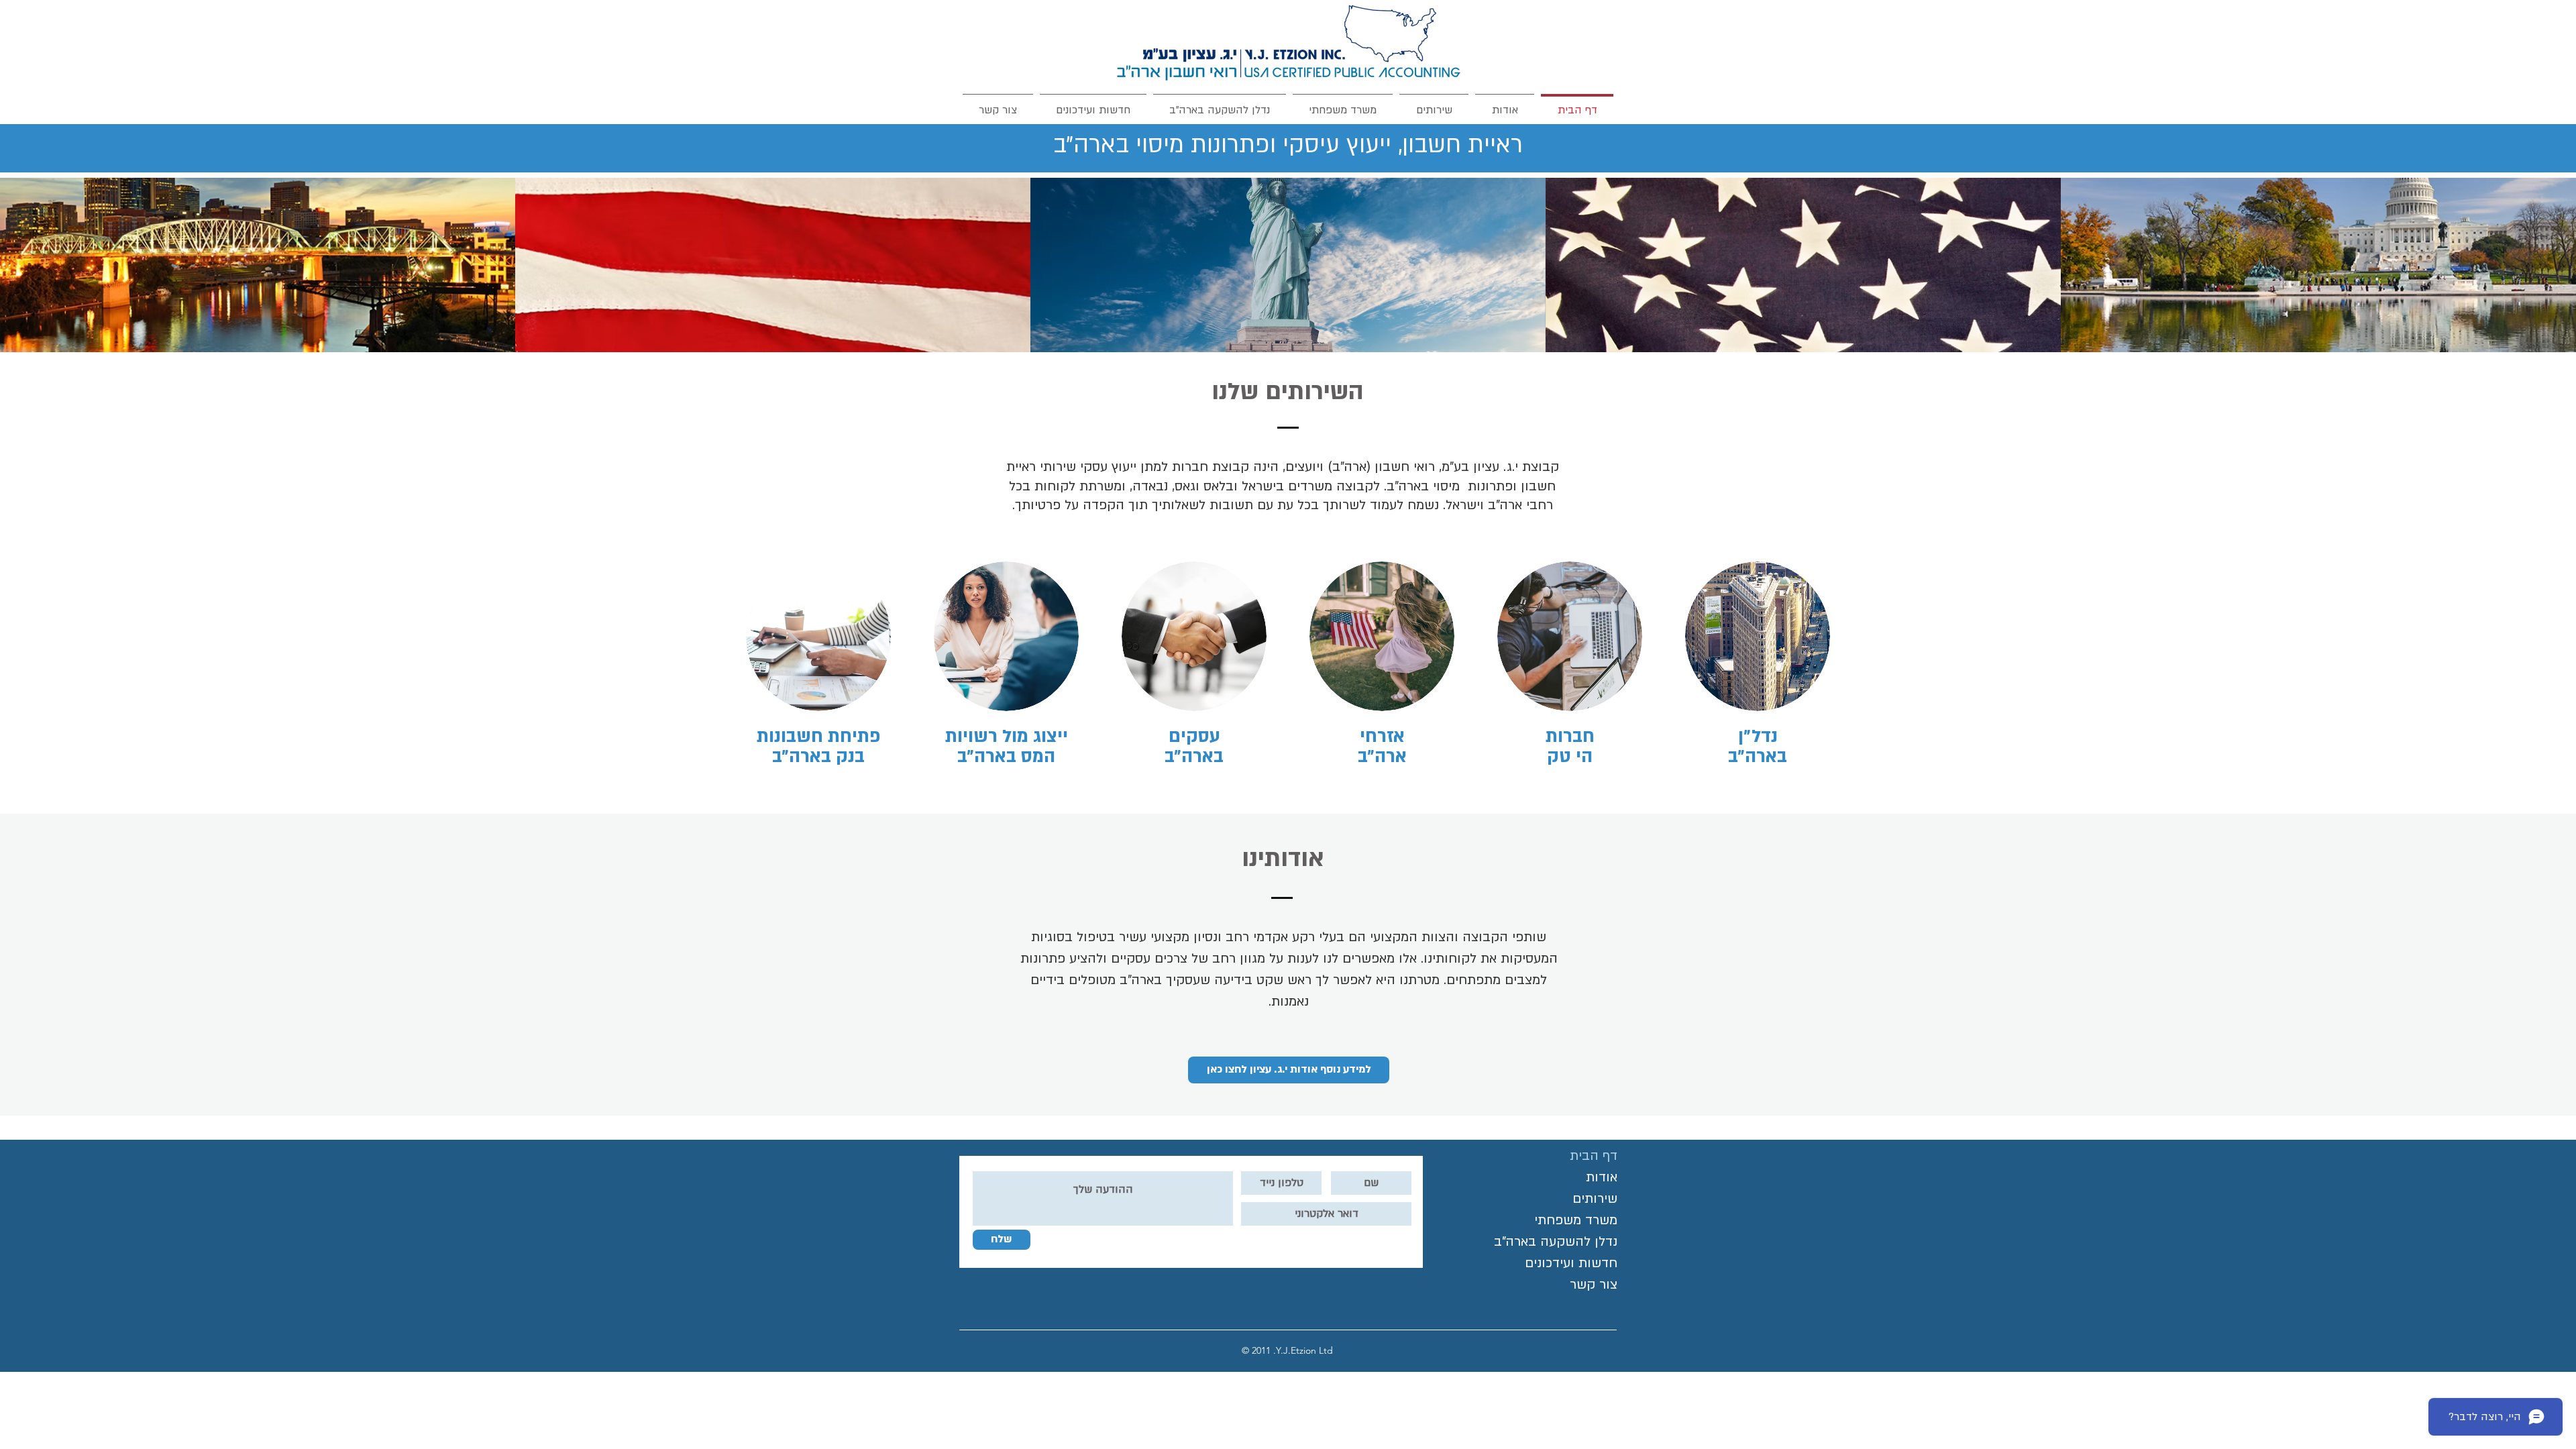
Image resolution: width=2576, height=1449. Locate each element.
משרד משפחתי (1576, 1220)
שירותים (1595, 1199)
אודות (1602, 1177)
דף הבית (1594, 1156)
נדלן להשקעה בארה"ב (1556, 1242)
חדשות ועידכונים (1571, 1263)
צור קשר (1594, 1285)
